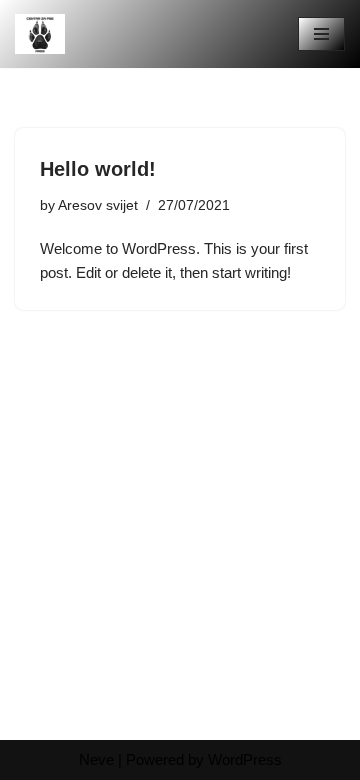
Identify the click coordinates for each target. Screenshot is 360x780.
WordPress (245, 759)
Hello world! (98, 169)
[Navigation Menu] (321, 34)
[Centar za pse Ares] (40, 34)
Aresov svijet (98, 205)
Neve (96, 759)
